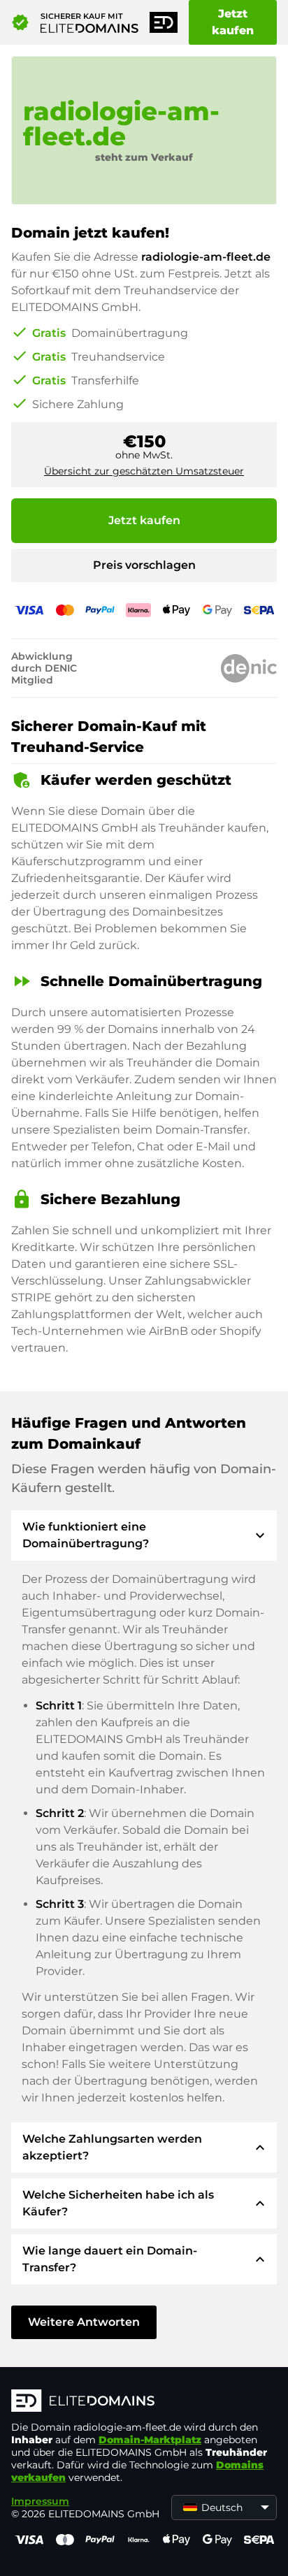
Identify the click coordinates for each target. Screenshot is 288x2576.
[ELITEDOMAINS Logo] (144, 2402)
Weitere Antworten (84, 2322)
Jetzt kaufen (233, 22)
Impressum (40, 2501)
